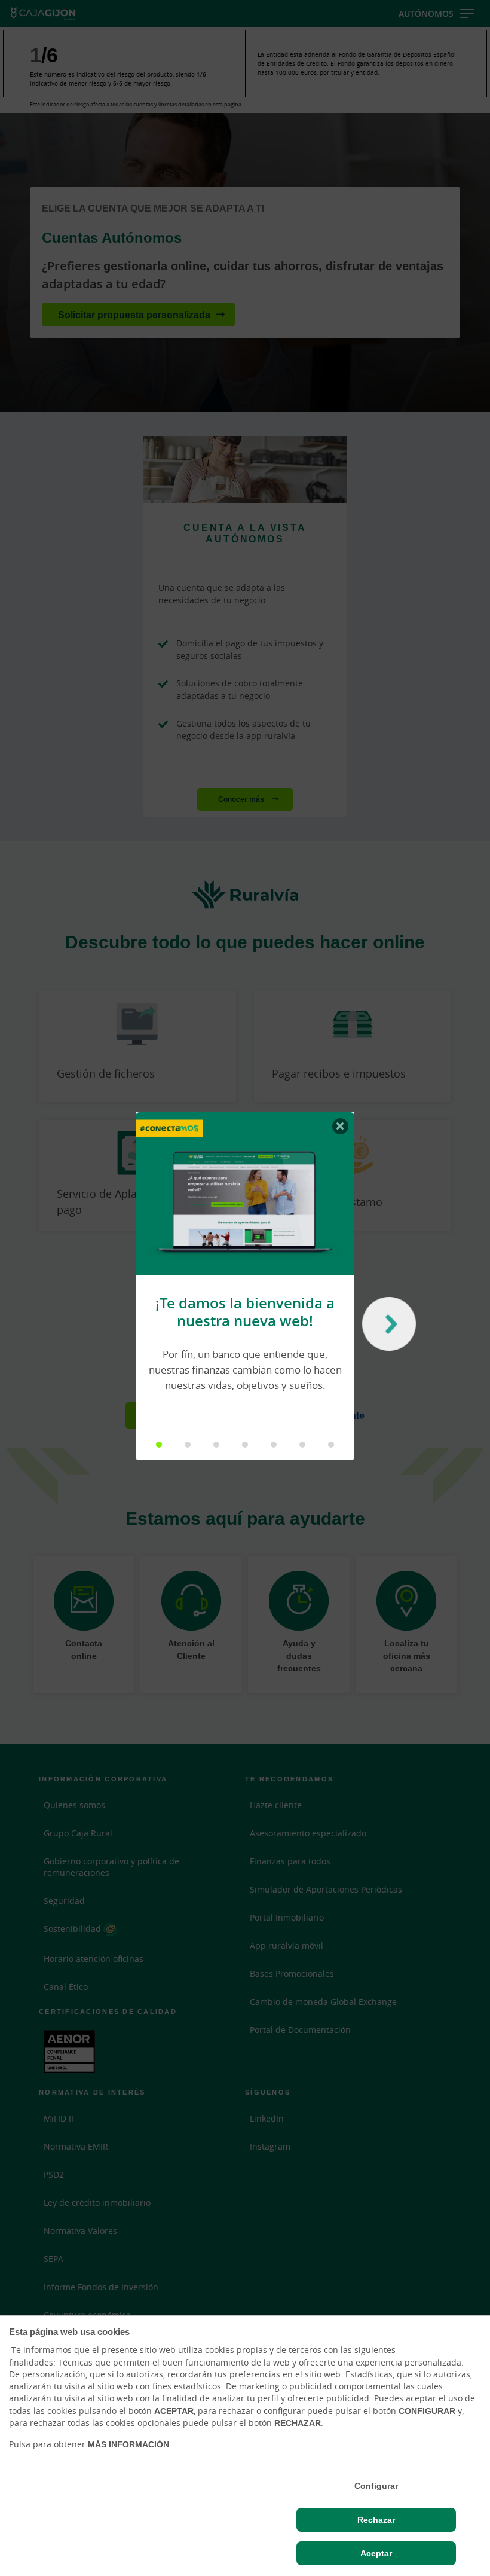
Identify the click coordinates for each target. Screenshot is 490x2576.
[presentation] (386, 1327)
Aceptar (376, 2553)
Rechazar (376, 2520)
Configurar (376, 2486)
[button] (159, 1445)
